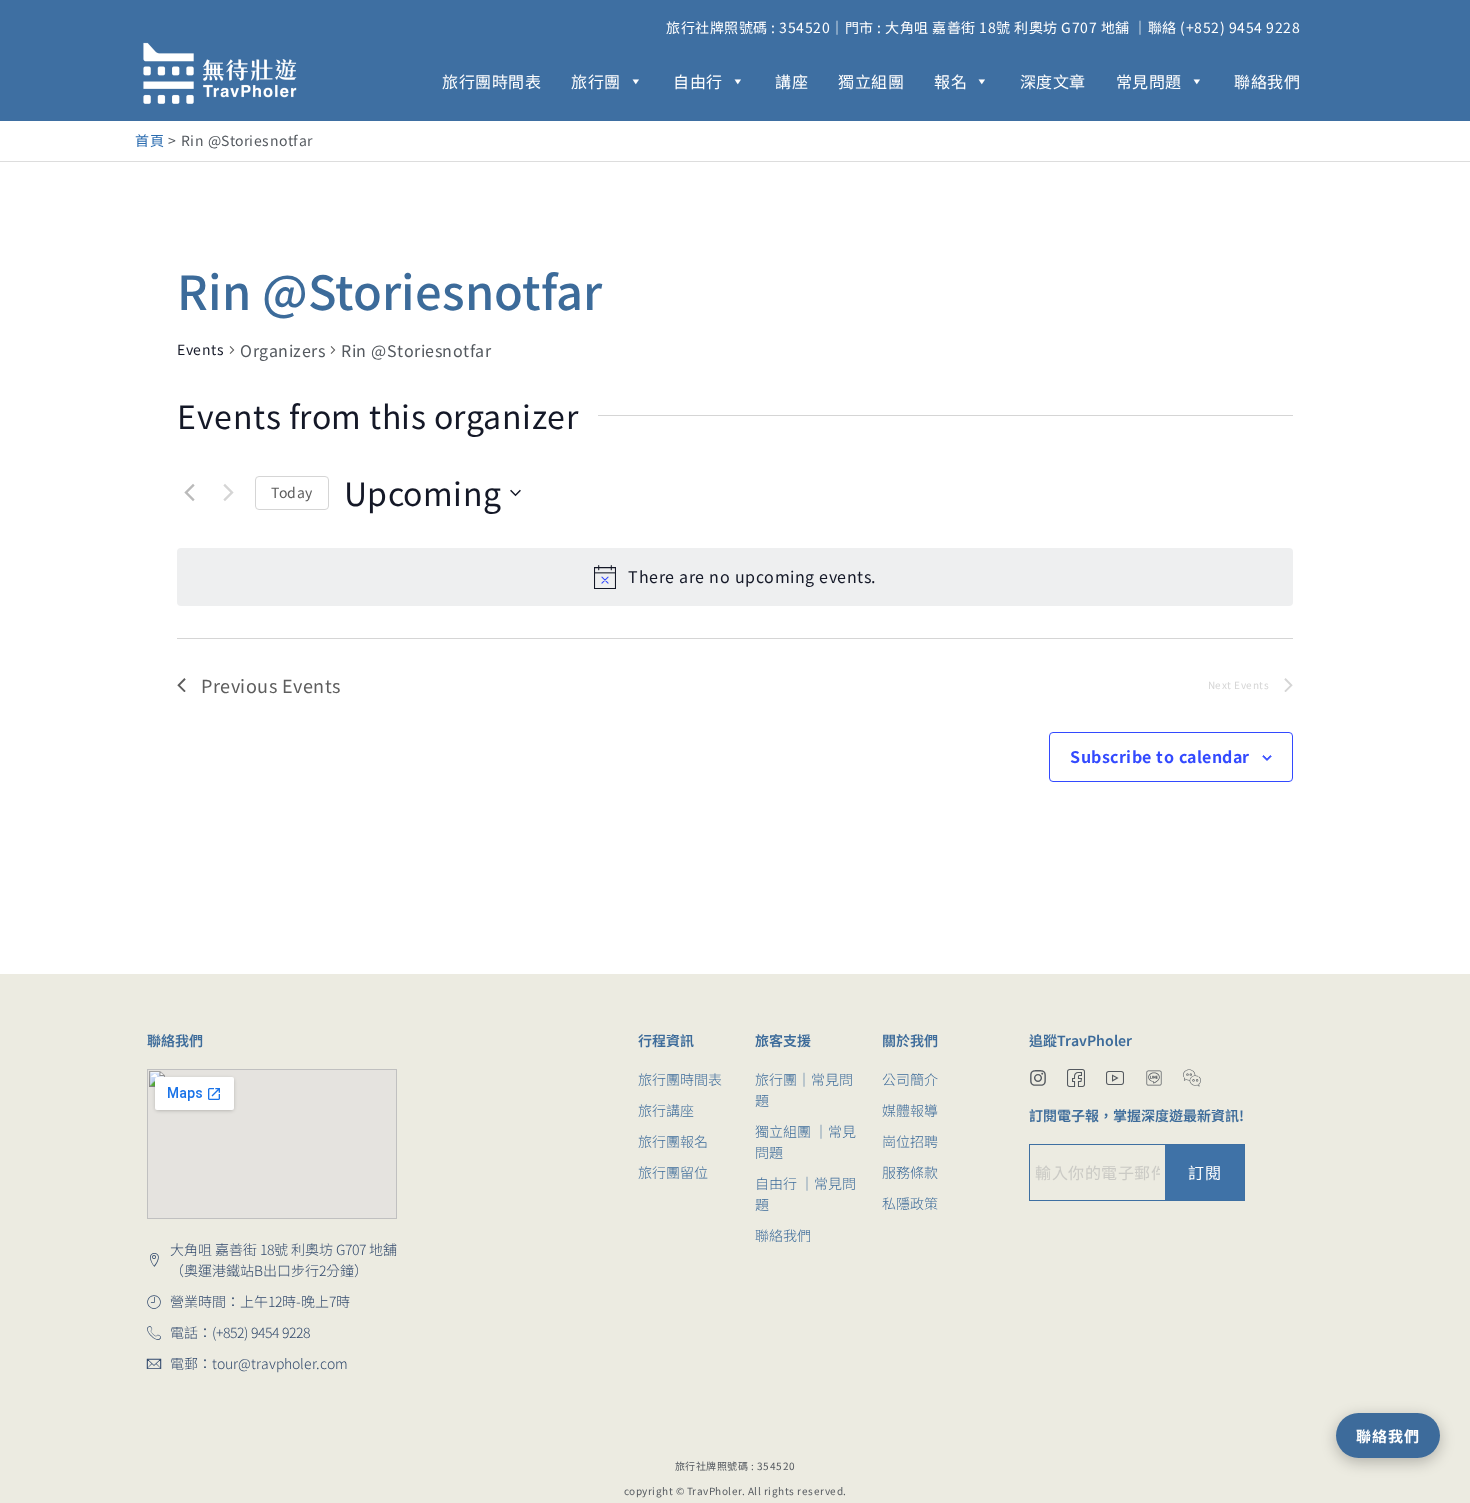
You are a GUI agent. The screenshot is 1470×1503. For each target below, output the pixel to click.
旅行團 (596, 81)
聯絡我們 (1267, 81)
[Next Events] (228, 493)
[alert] (735, 577)
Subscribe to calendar (1160, 756)
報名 (950, 81)
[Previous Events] (189, 493)
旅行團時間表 (491, 81)
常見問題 (1149, 81)
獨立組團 (871, 81)
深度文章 (1053, 81)
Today (292, 492)
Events (200, 349)
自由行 (698, 81)
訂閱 (1204, 1172)
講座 (791, 81)
